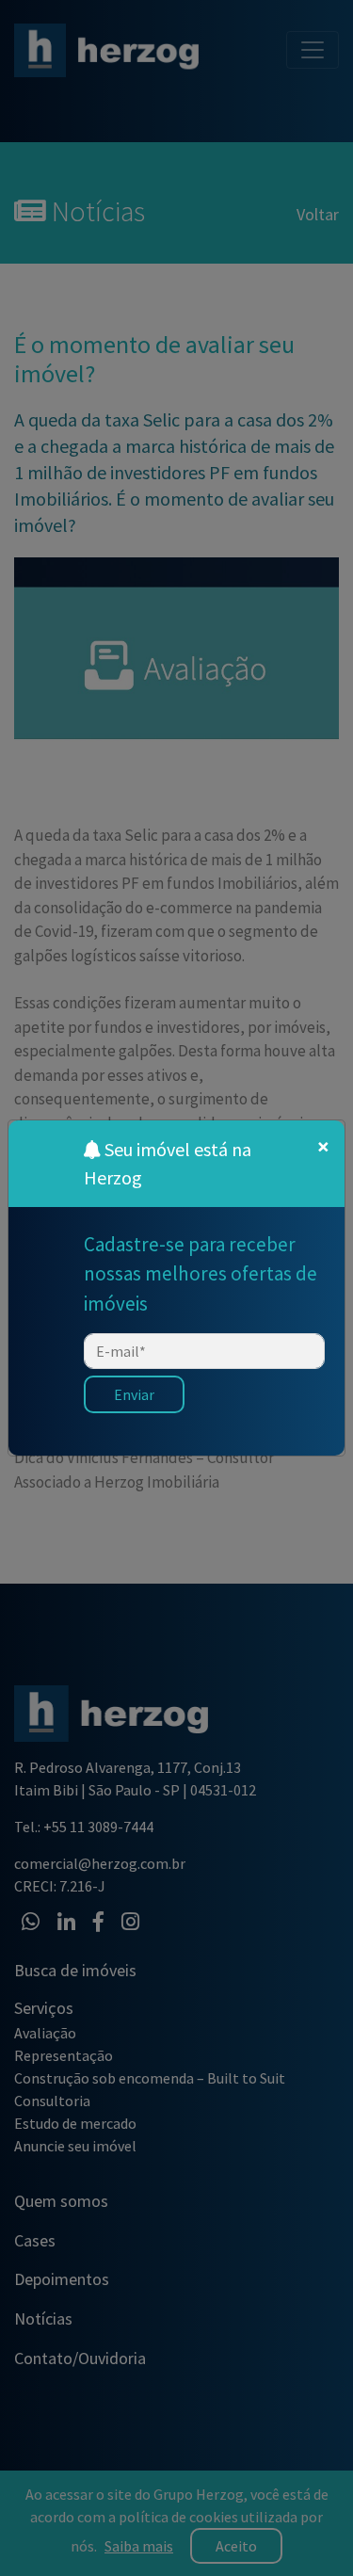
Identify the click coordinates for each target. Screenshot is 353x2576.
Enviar (134, 1394)
